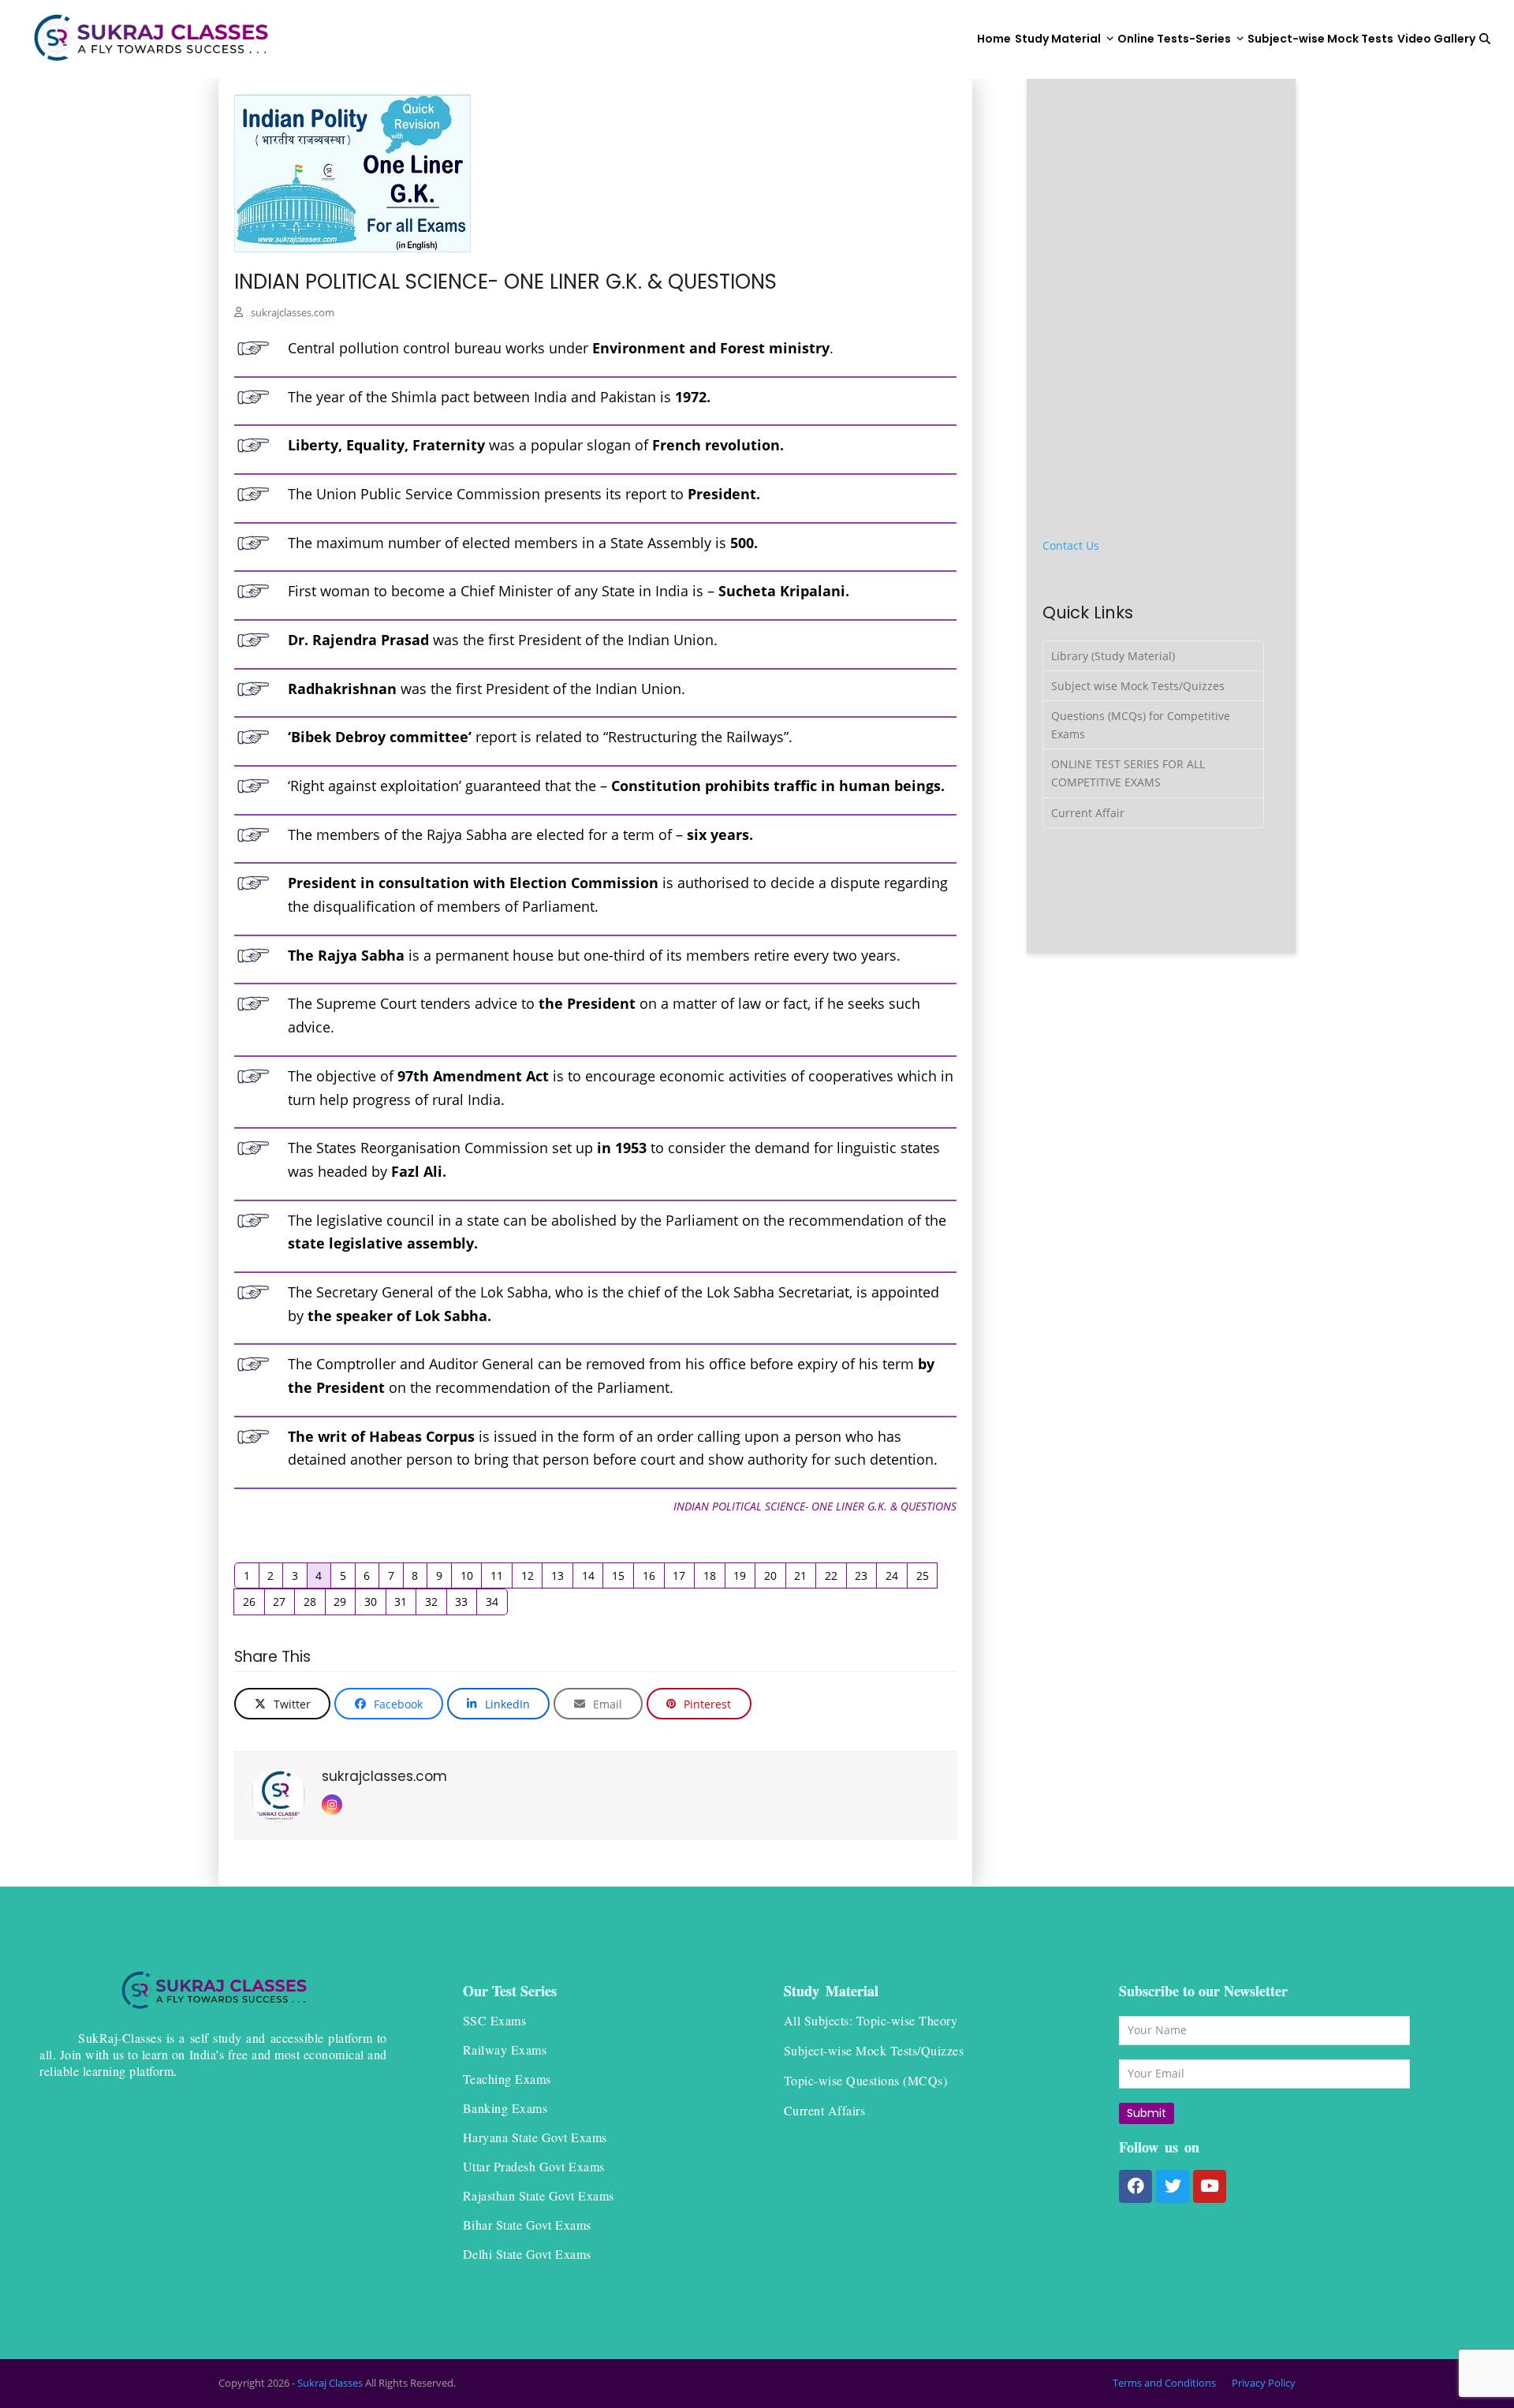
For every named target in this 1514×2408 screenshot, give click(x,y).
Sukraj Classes (330, 2383)
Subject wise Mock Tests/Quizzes (1138, 686)
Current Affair (1088, 813)
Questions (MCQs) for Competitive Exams (1141, 725)
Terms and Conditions (1164, 2383)
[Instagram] (332, 1805)
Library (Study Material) (1113, 656)
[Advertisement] (1162, 193)
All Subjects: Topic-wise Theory (871, 2020)
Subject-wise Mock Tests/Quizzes (874, 2050)
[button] (1485, 39)
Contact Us (1071, 545)
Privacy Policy (1264, 2383)
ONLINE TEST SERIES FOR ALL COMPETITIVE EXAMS (1128, 773)
